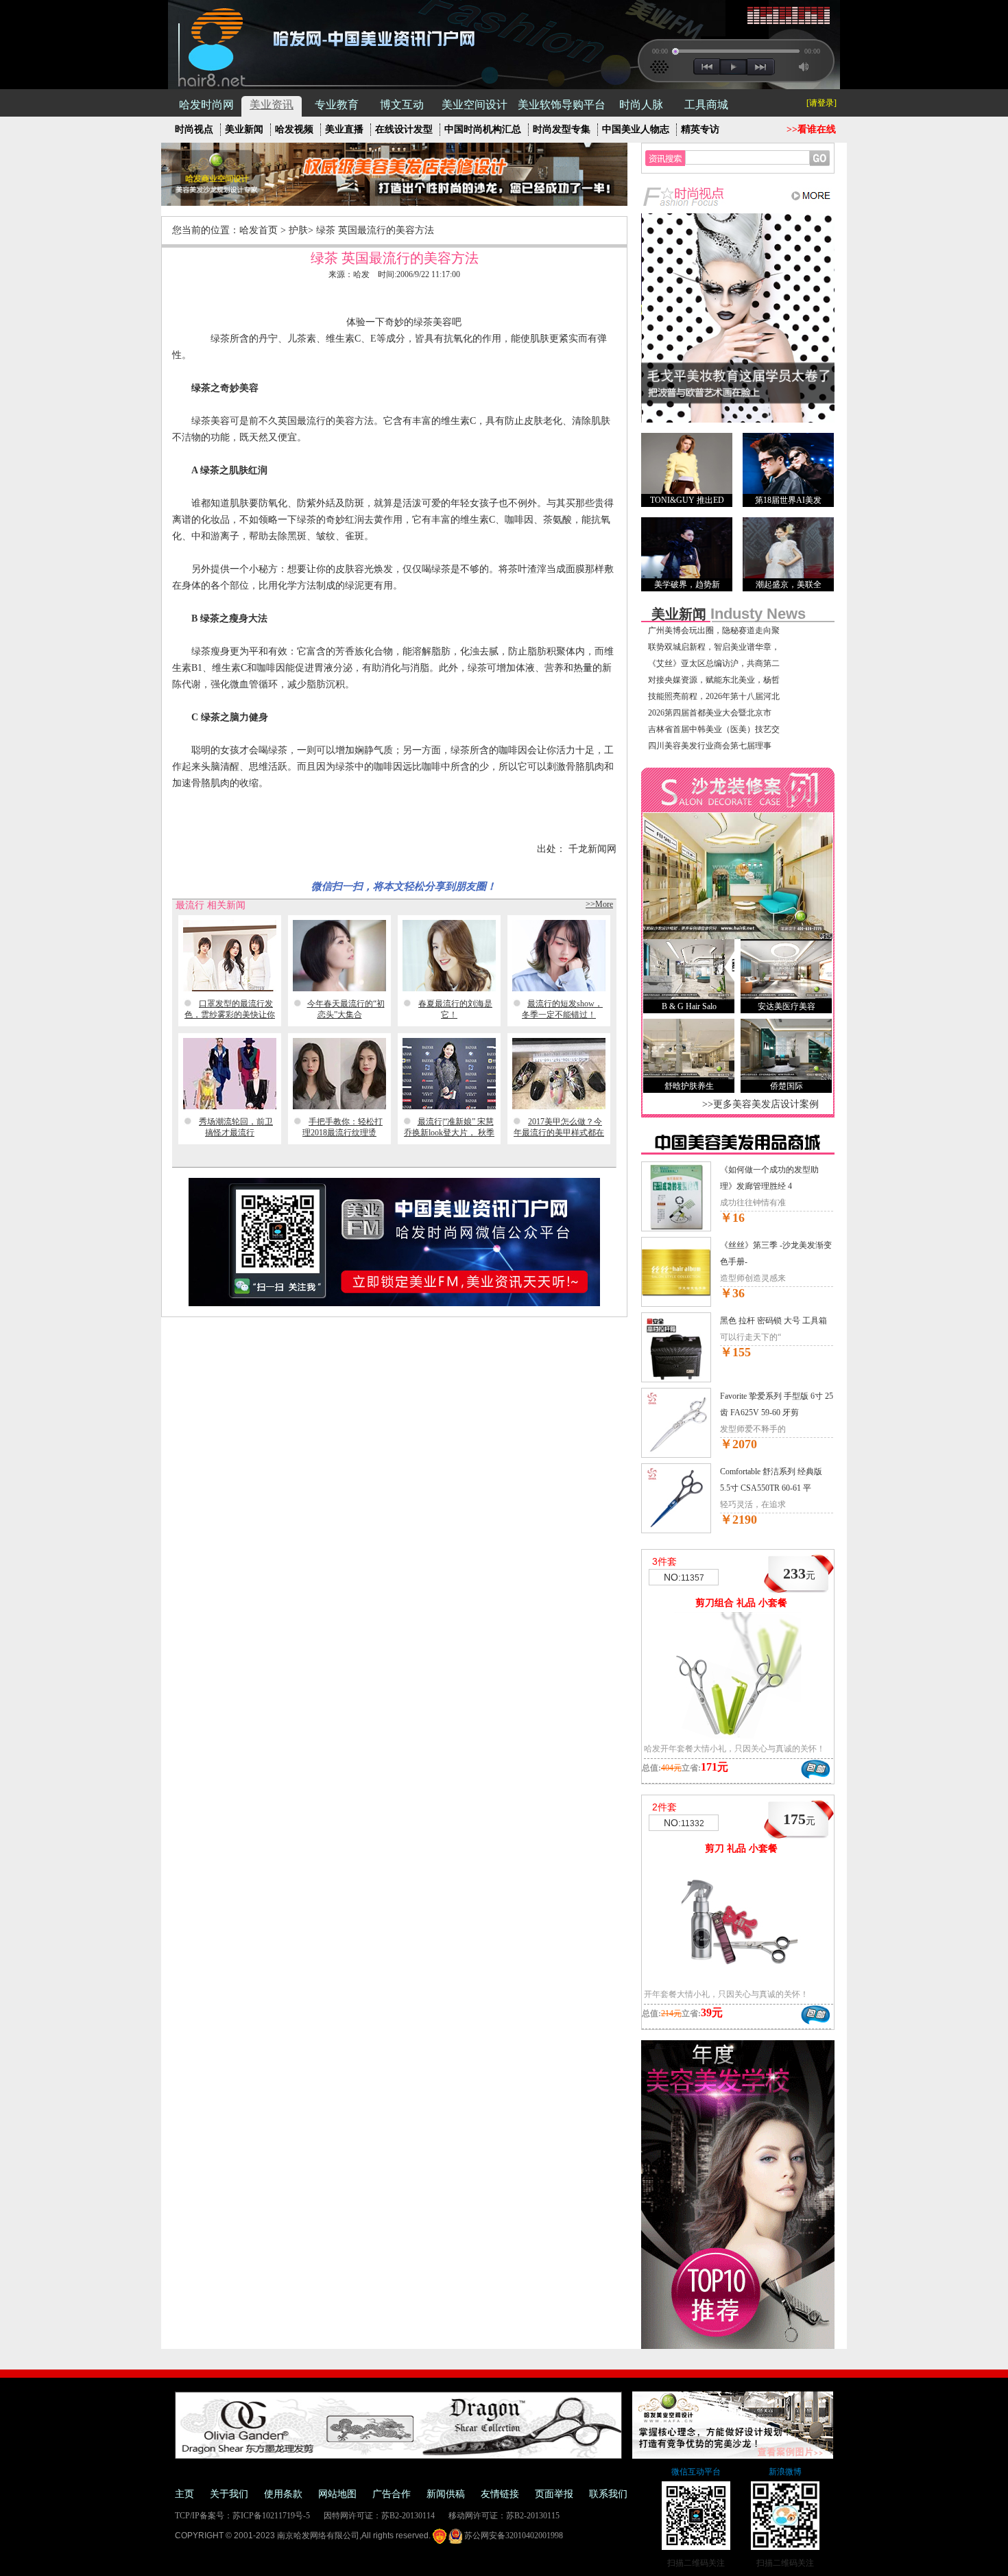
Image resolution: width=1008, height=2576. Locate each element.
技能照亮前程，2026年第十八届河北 (714, 696)
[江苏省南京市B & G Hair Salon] (689, 970)
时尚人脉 (641, 105)
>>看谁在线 (811, 129)
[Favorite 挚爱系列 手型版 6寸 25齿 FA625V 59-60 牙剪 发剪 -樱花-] (676, 1455)
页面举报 (554, 2494)
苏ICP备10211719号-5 (271, 2516)
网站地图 (337, 2494)
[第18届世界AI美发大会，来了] (788, 463)
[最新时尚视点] (738, 204)
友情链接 (500, 2494)
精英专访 (700, 129)
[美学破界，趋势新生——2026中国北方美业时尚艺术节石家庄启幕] (687, 548)
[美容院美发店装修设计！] (394, 203)
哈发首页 (259, 230)
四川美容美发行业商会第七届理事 (710, 746)
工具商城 (706, 105)
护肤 (298, 230)
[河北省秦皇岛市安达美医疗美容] (786, 970)
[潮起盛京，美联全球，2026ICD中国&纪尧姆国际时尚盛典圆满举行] (788, 548)
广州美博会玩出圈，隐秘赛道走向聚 (714, 630)
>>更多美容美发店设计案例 (760, 1104)
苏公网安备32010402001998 (513, 2536)
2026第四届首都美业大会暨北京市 (710, 713)
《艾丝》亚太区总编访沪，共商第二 (714, 663)
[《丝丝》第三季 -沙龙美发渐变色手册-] (676, 1304)
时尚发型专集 (562, 129)
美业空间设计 (475, 105)
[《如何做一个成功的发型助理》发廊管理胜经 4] (676, 1229)
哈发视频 (294, 129)
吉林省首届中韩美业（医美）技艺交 (714, 729)
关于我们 (229, 2494)
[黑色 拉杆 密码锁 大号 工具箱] (676, 1380)
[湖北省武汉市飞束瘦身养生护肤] (738, 936)
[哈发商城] (738, 1152)
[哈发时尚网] (207, 46)
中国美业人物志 (636, 129)
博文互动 (402, 105)
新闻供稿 (446, 2494)
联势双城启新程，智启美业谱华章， (714, 647)
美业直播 (344, 129)
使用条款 (283, 2494)
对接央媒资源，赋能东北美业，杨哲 (714, 680)
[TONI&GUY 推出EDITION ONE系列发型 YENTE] (687, 463)
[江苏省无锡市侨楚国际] (786, 1049)
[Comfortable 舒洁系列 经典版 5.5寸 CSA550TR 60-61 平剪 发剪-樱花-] (676, 1531)
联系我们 (608, 2494)
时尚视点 (194, 129)
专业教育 (337, 105)
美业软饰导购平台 (562, 105)
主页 (184, 2494)
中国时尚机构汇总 (483, 129)
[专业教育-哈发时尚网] (738, 2346)
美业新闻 (244, 129)
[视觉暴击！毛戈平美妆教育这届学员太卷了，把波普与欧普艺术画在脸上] (738, 420)
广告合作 (392, 2494)
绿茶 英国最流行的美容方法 (375, 230)
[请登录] (821, 103)
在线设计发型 (404, 129)
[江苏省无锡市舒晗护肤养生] (689, 1049)
